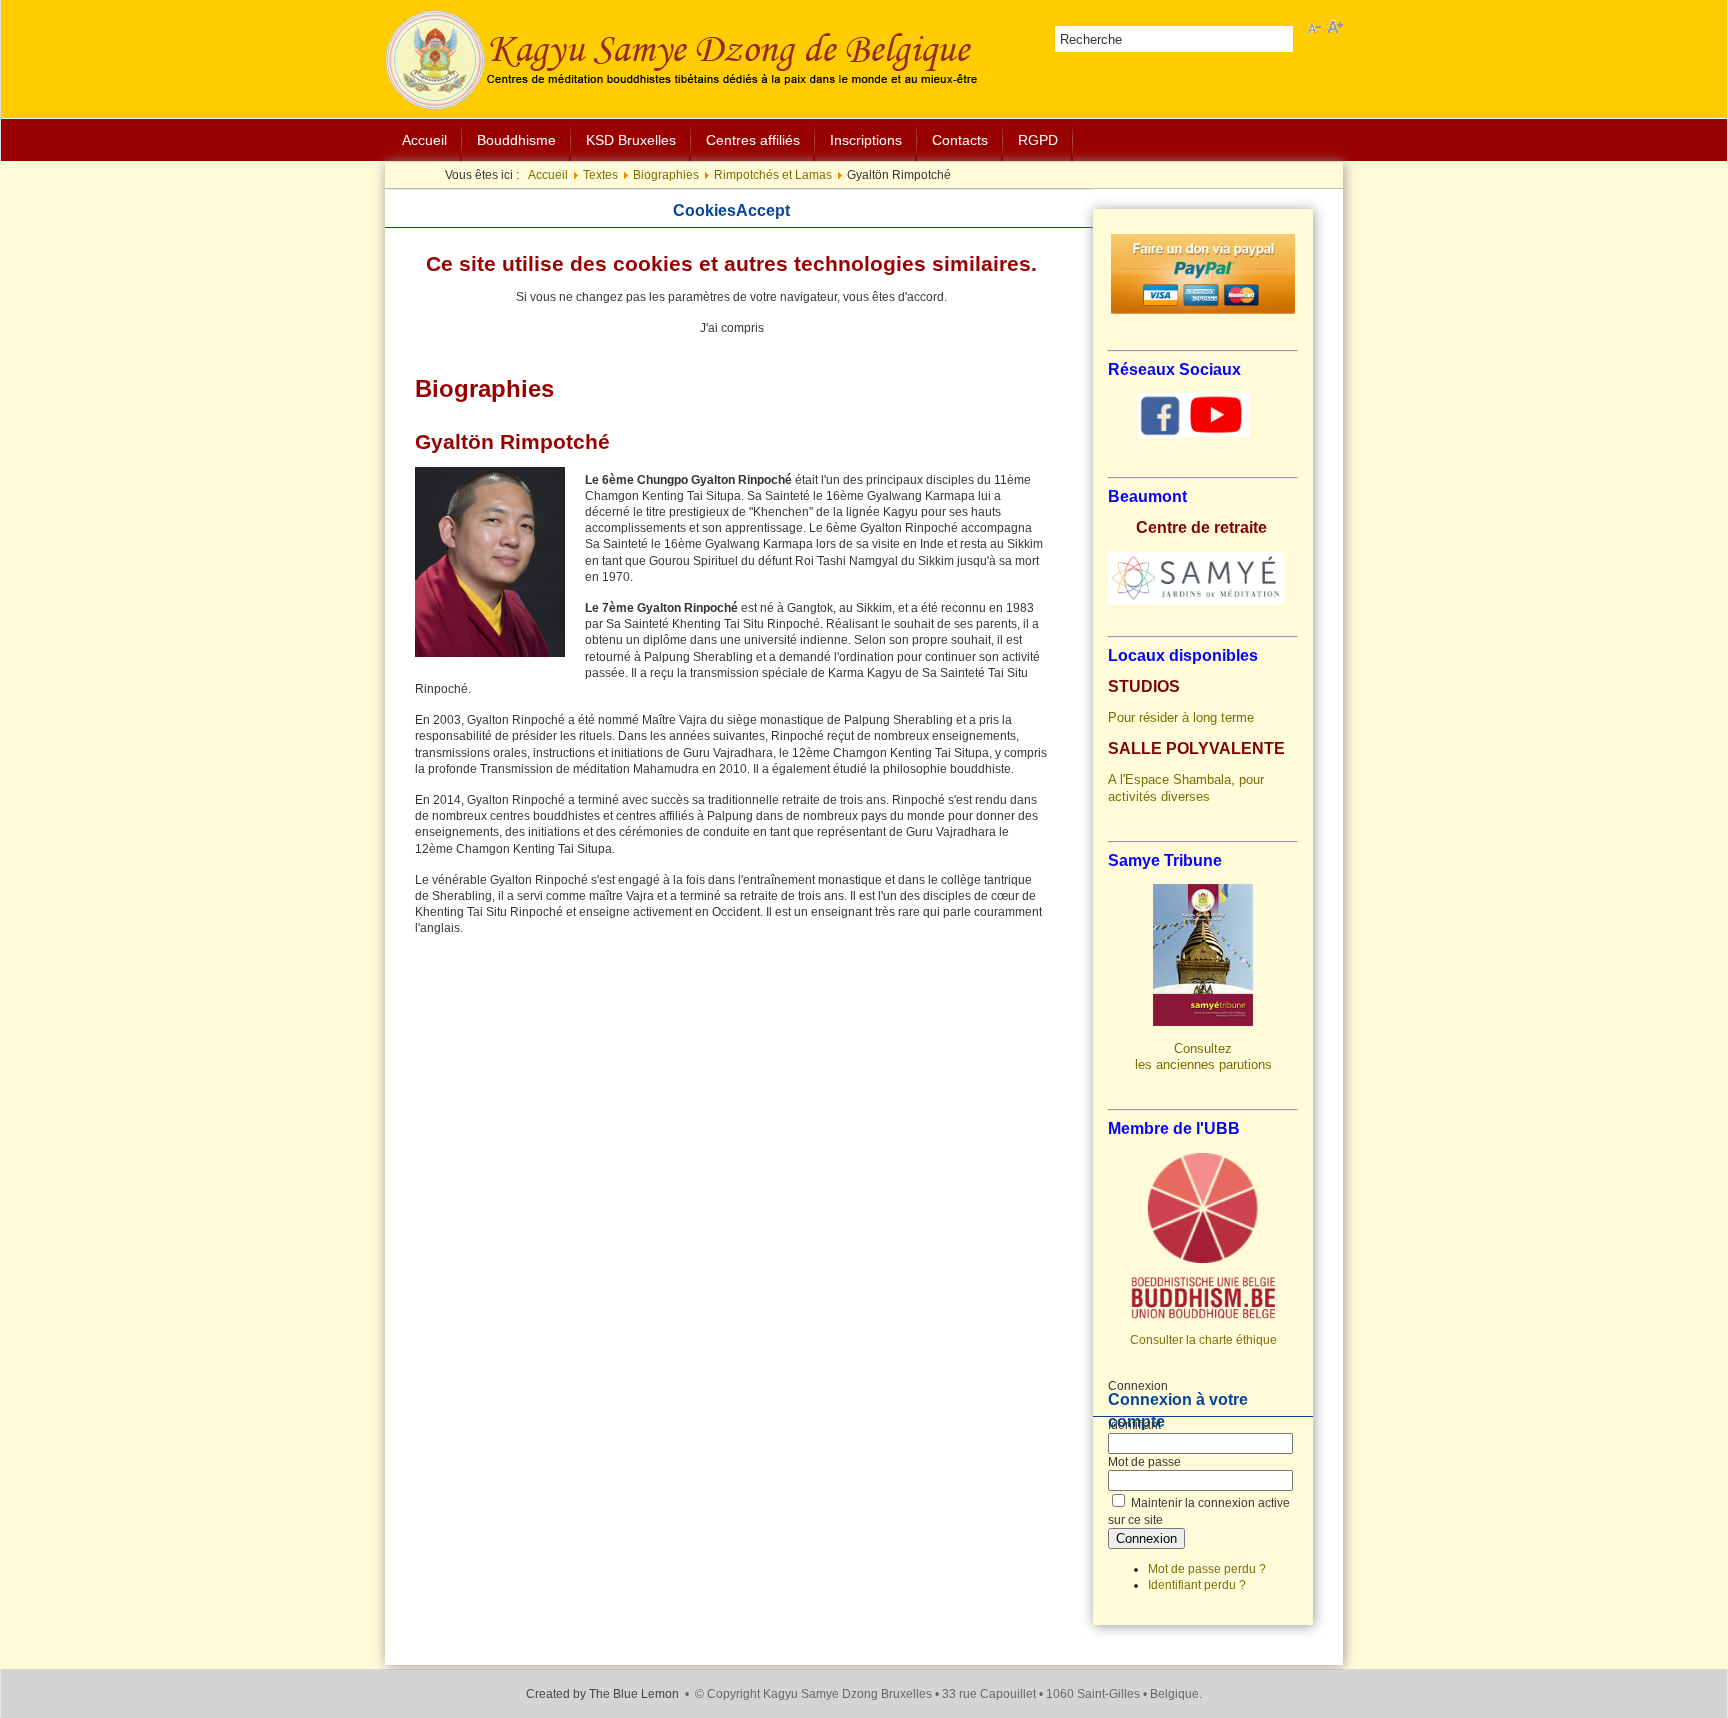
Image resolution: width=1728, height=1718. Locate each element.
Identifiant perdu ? (1197, 1585)
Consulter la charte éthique (1203, 1340)
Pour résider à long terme (1181, 717)
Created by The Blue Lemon (602, 1694)
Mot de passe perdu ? (1207, 1569)
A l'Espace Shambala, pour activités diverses (1186, 787)
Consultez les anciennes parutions (1203, 1056)
